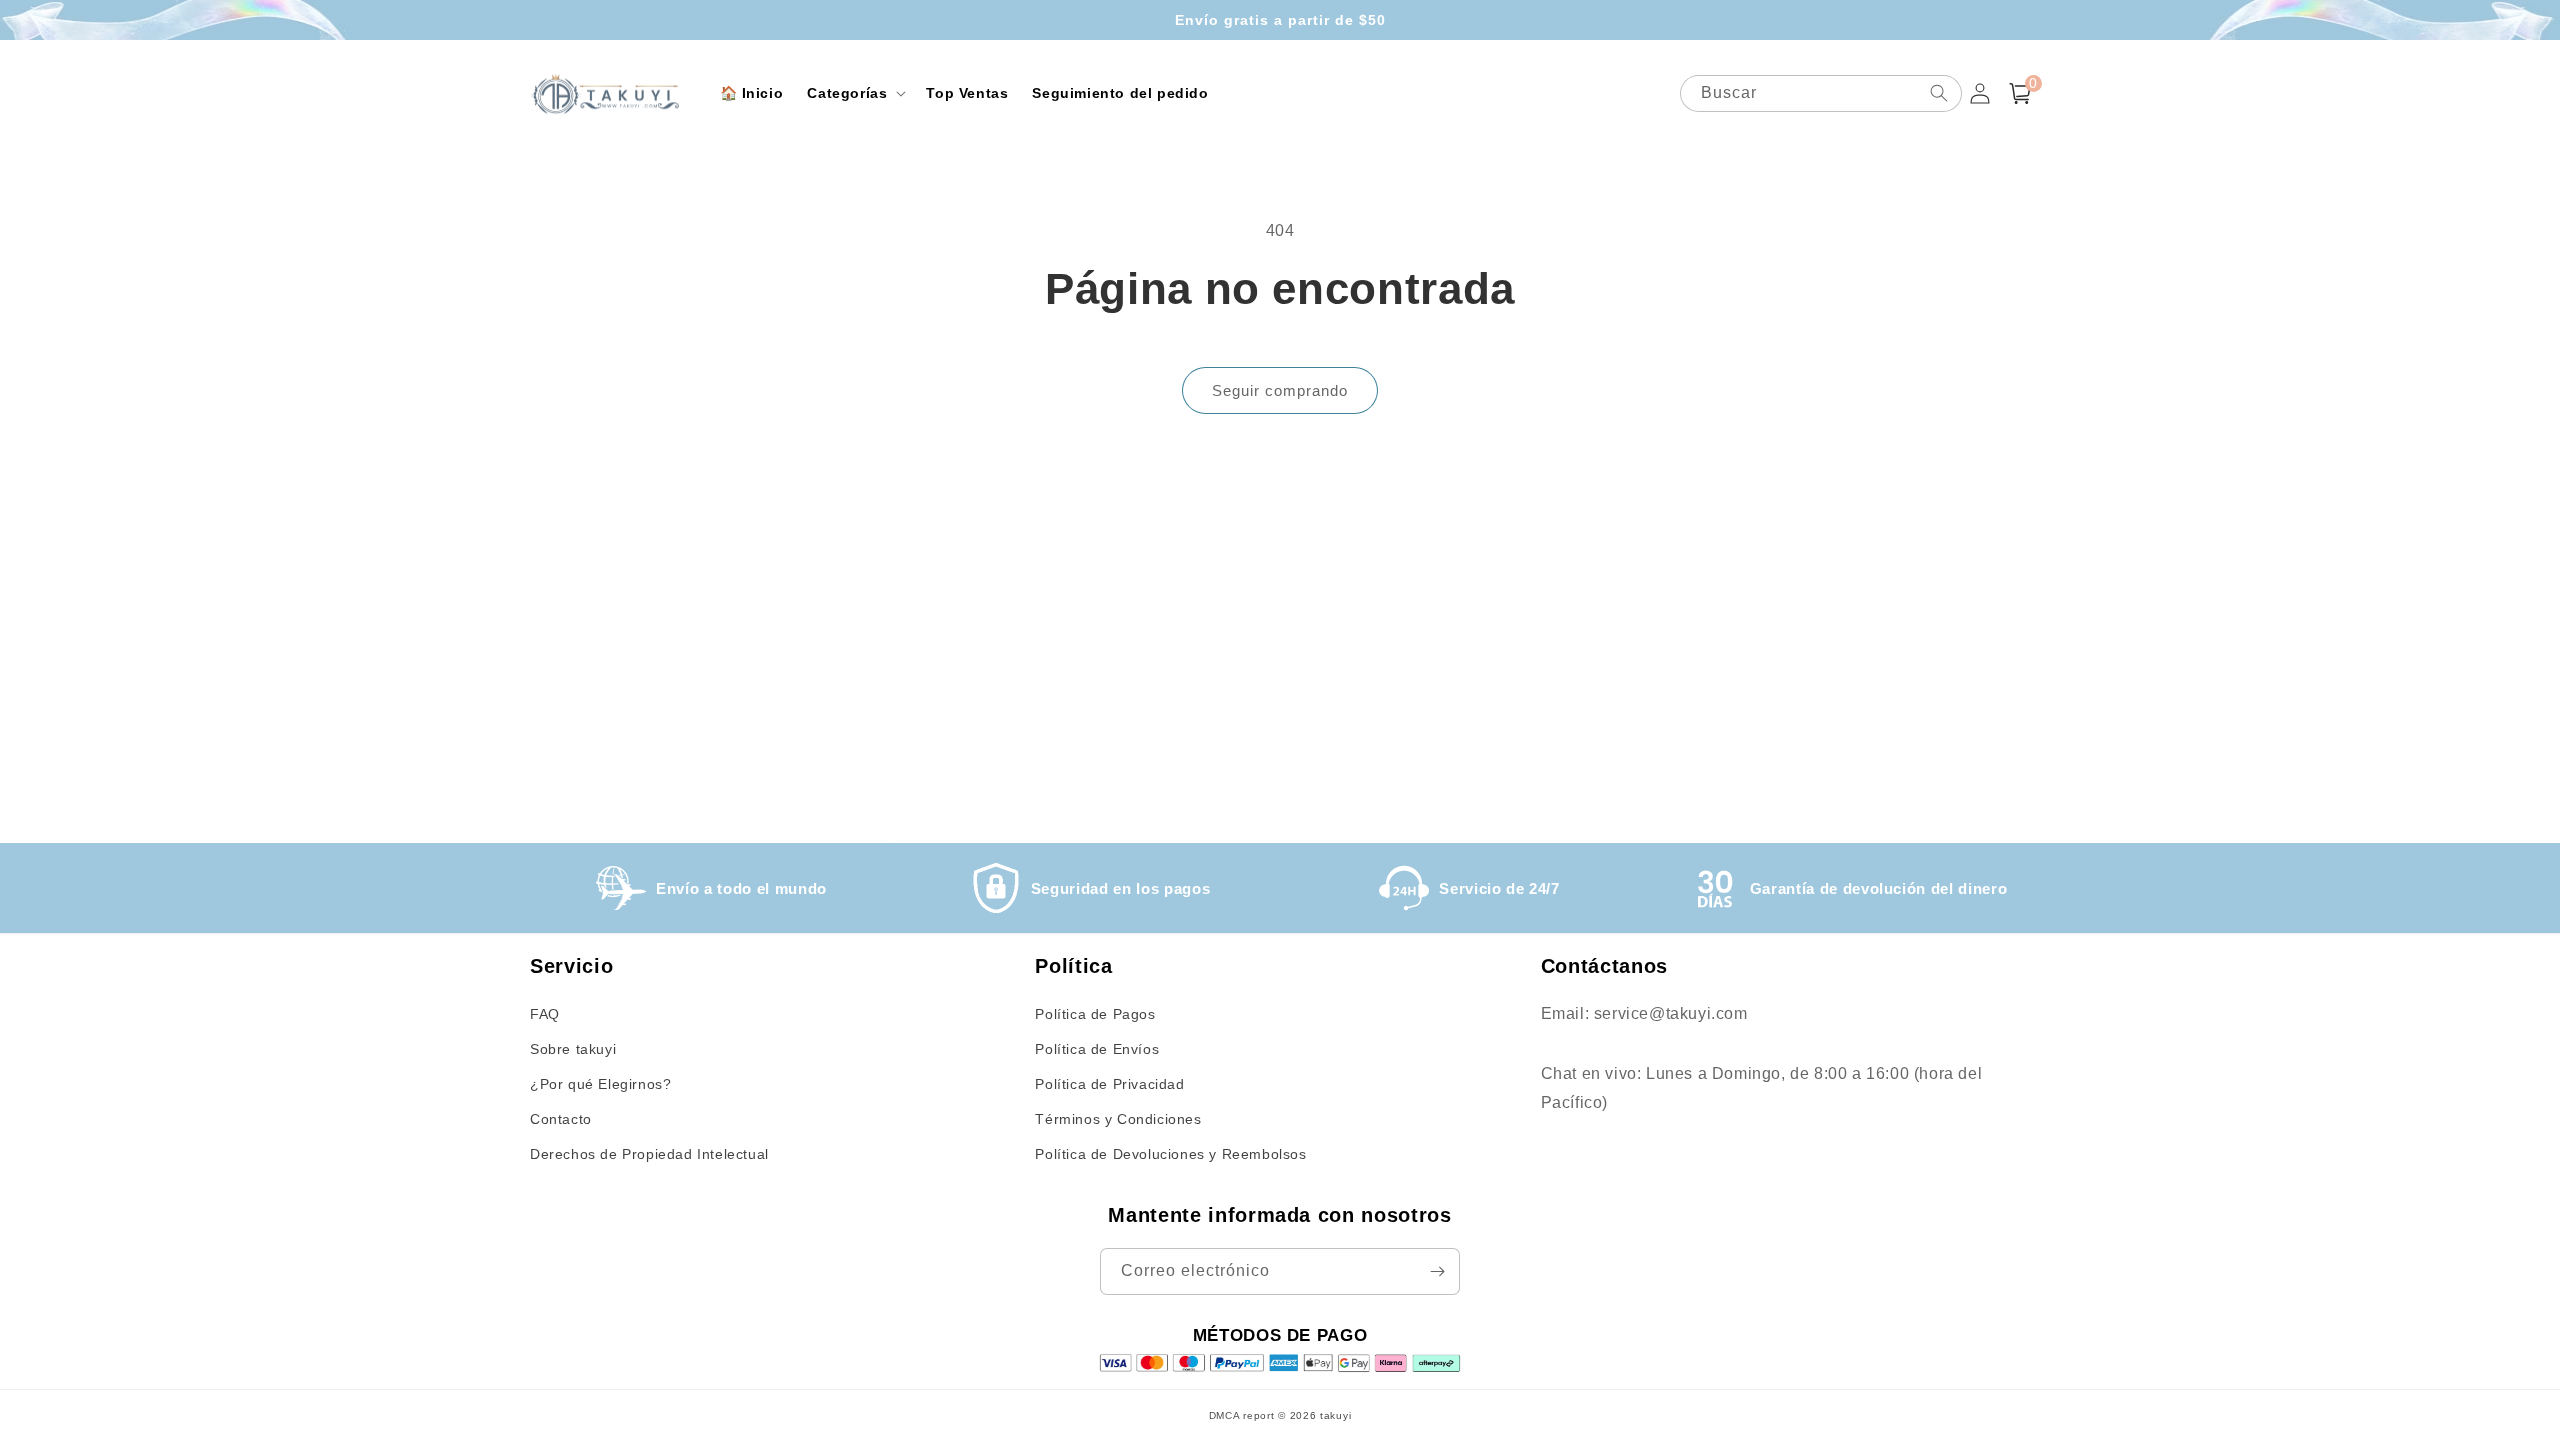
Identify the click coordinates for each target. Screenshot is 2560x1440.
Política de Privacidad (1109, 1084)
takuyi (1335, 1415)
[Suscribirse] (1437, 1271)
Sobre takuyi (573, 1049)
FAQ (545, 1014)
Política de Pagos (1095, 1014)
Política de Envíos (1097, 1049)
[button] (854, 93)
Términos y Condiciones (1118, 1119)
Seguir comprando (1280, 390)
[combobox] (1821, 93)
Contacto (561, 1119)
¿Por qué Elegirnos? (600, 1084)
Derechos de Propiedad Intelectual (649, 1154)
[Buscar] (1939, 93)
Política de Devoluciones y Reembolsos (1170, 1154)
